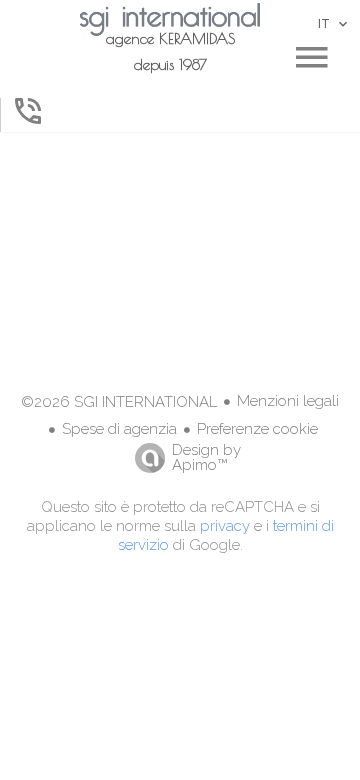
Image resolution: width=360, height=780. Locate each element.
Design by (206, 457)
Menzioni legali (288, 401)
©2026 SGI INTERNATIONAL (119, 402)
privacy (225, 526)
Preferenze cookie (257, 429)
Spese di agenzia (119, 429)
